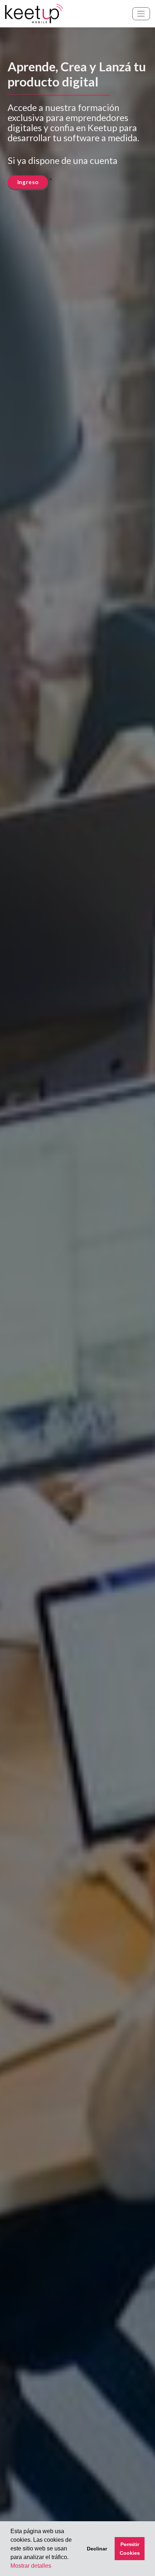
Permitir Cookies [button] (130, 2549)
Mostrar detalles (31, 2566)
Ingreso (28, 182)
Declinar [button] (97, 2549)
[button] (71, 2558)
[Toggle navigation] (141, 14)
